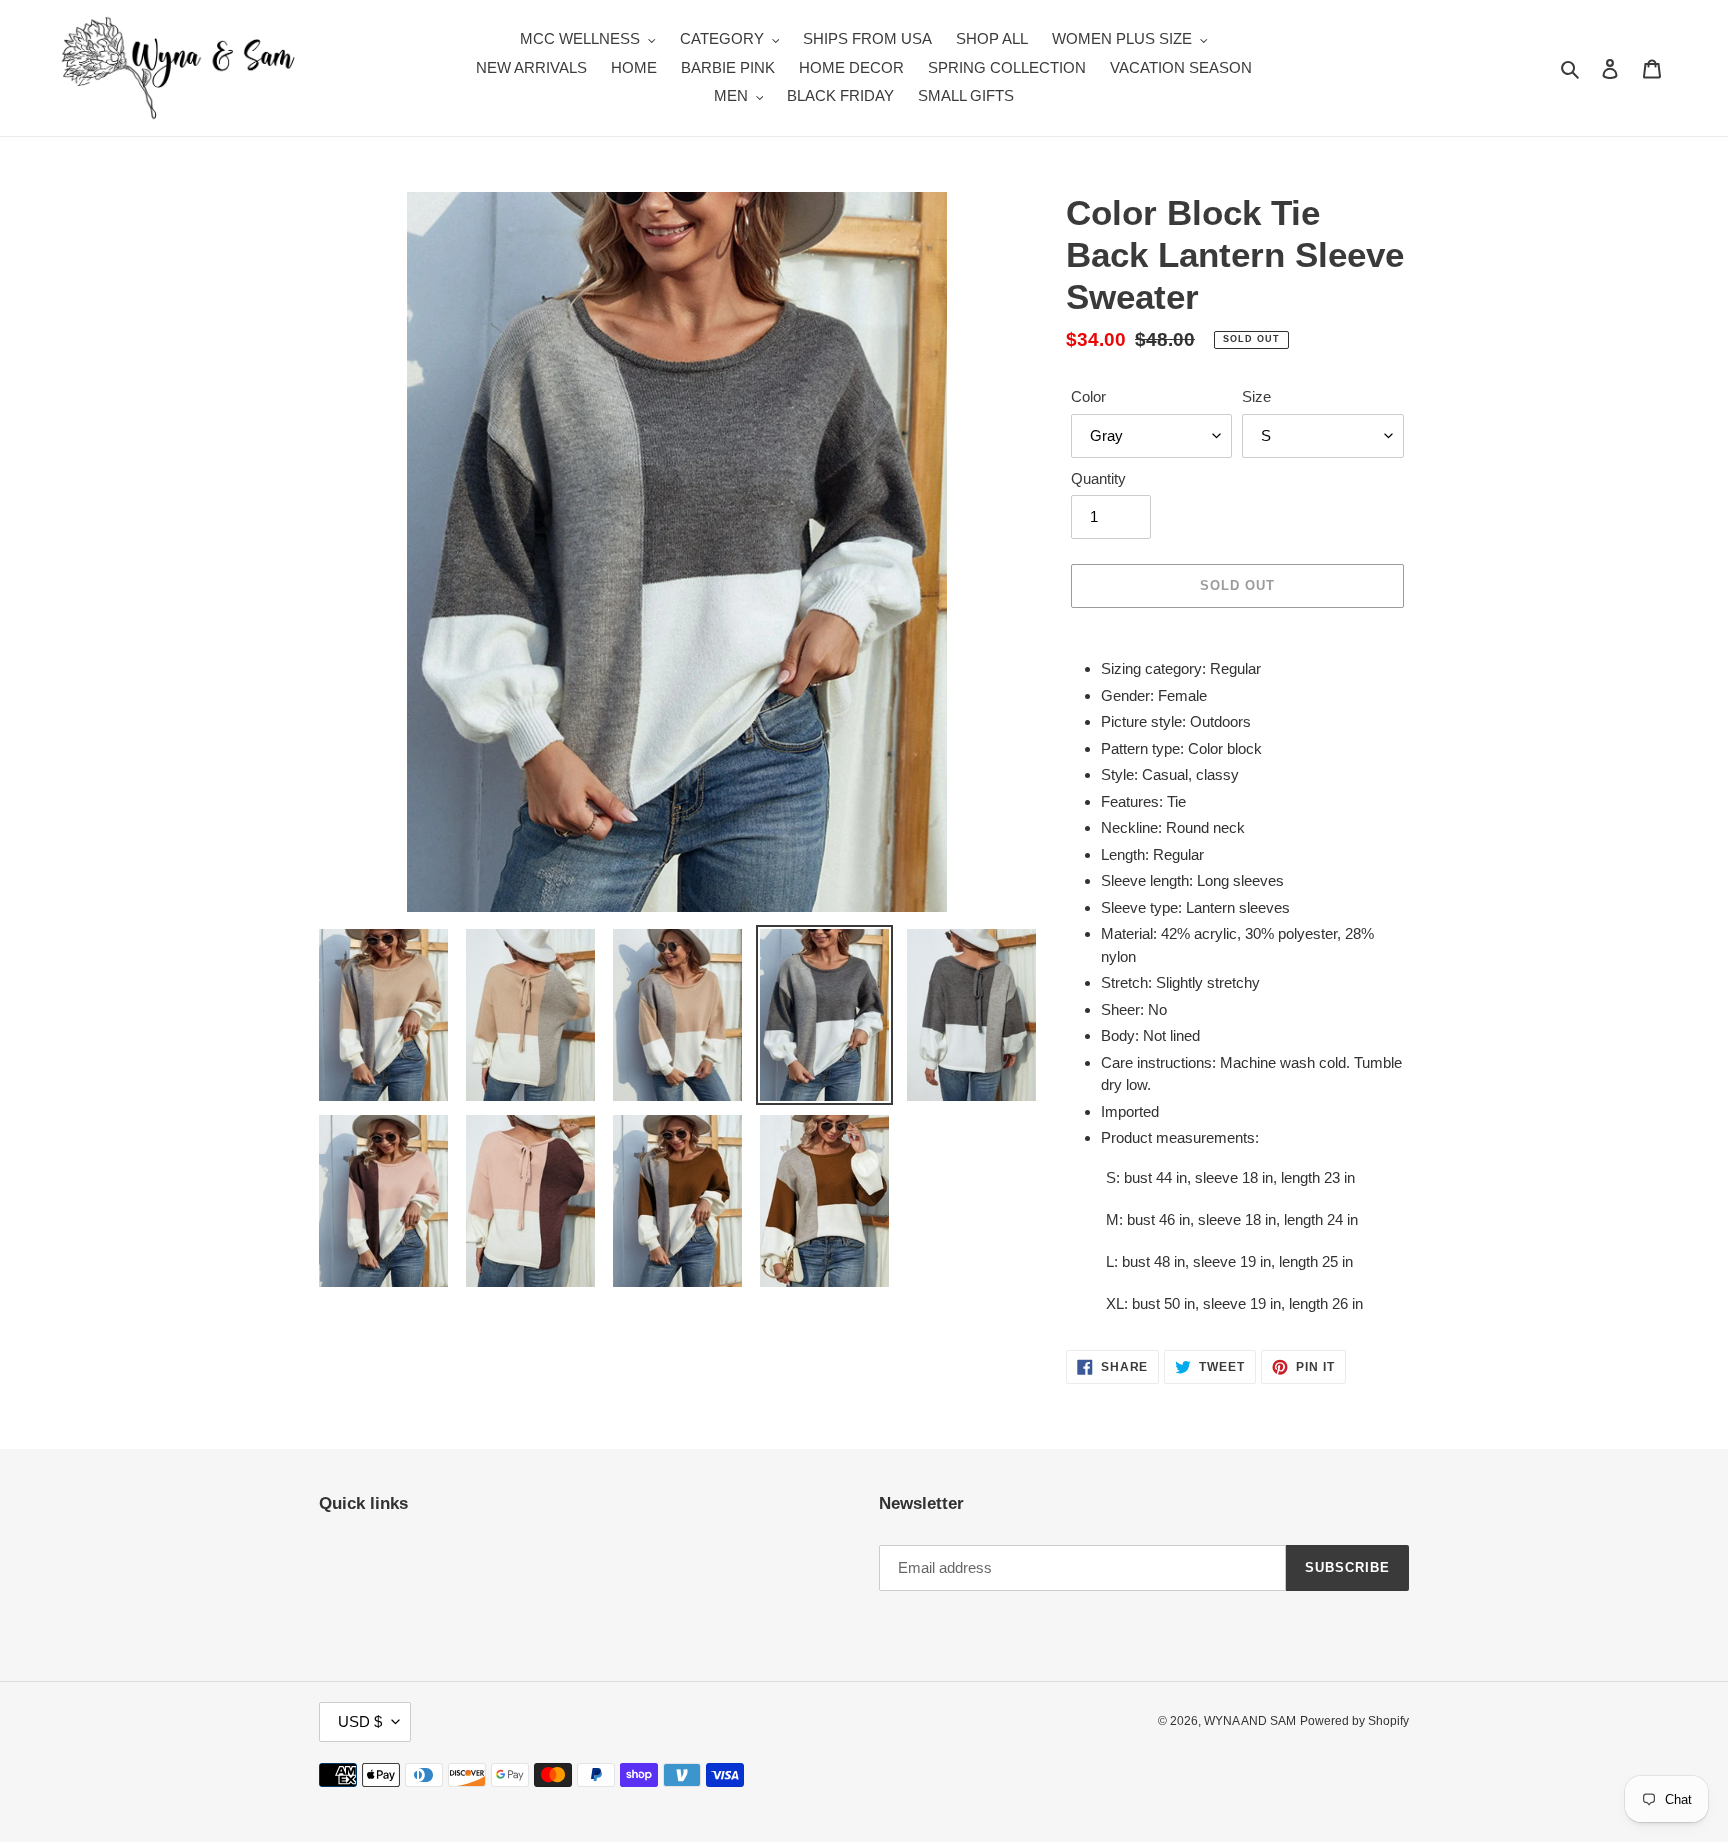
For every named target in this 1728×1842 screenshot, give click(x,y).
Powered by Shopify (1354, 1721)
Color (1088, 396)
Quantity (1098, 478)
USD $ (360, 1721)
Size (1256, 396)
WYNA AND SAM (1250, 1721)
